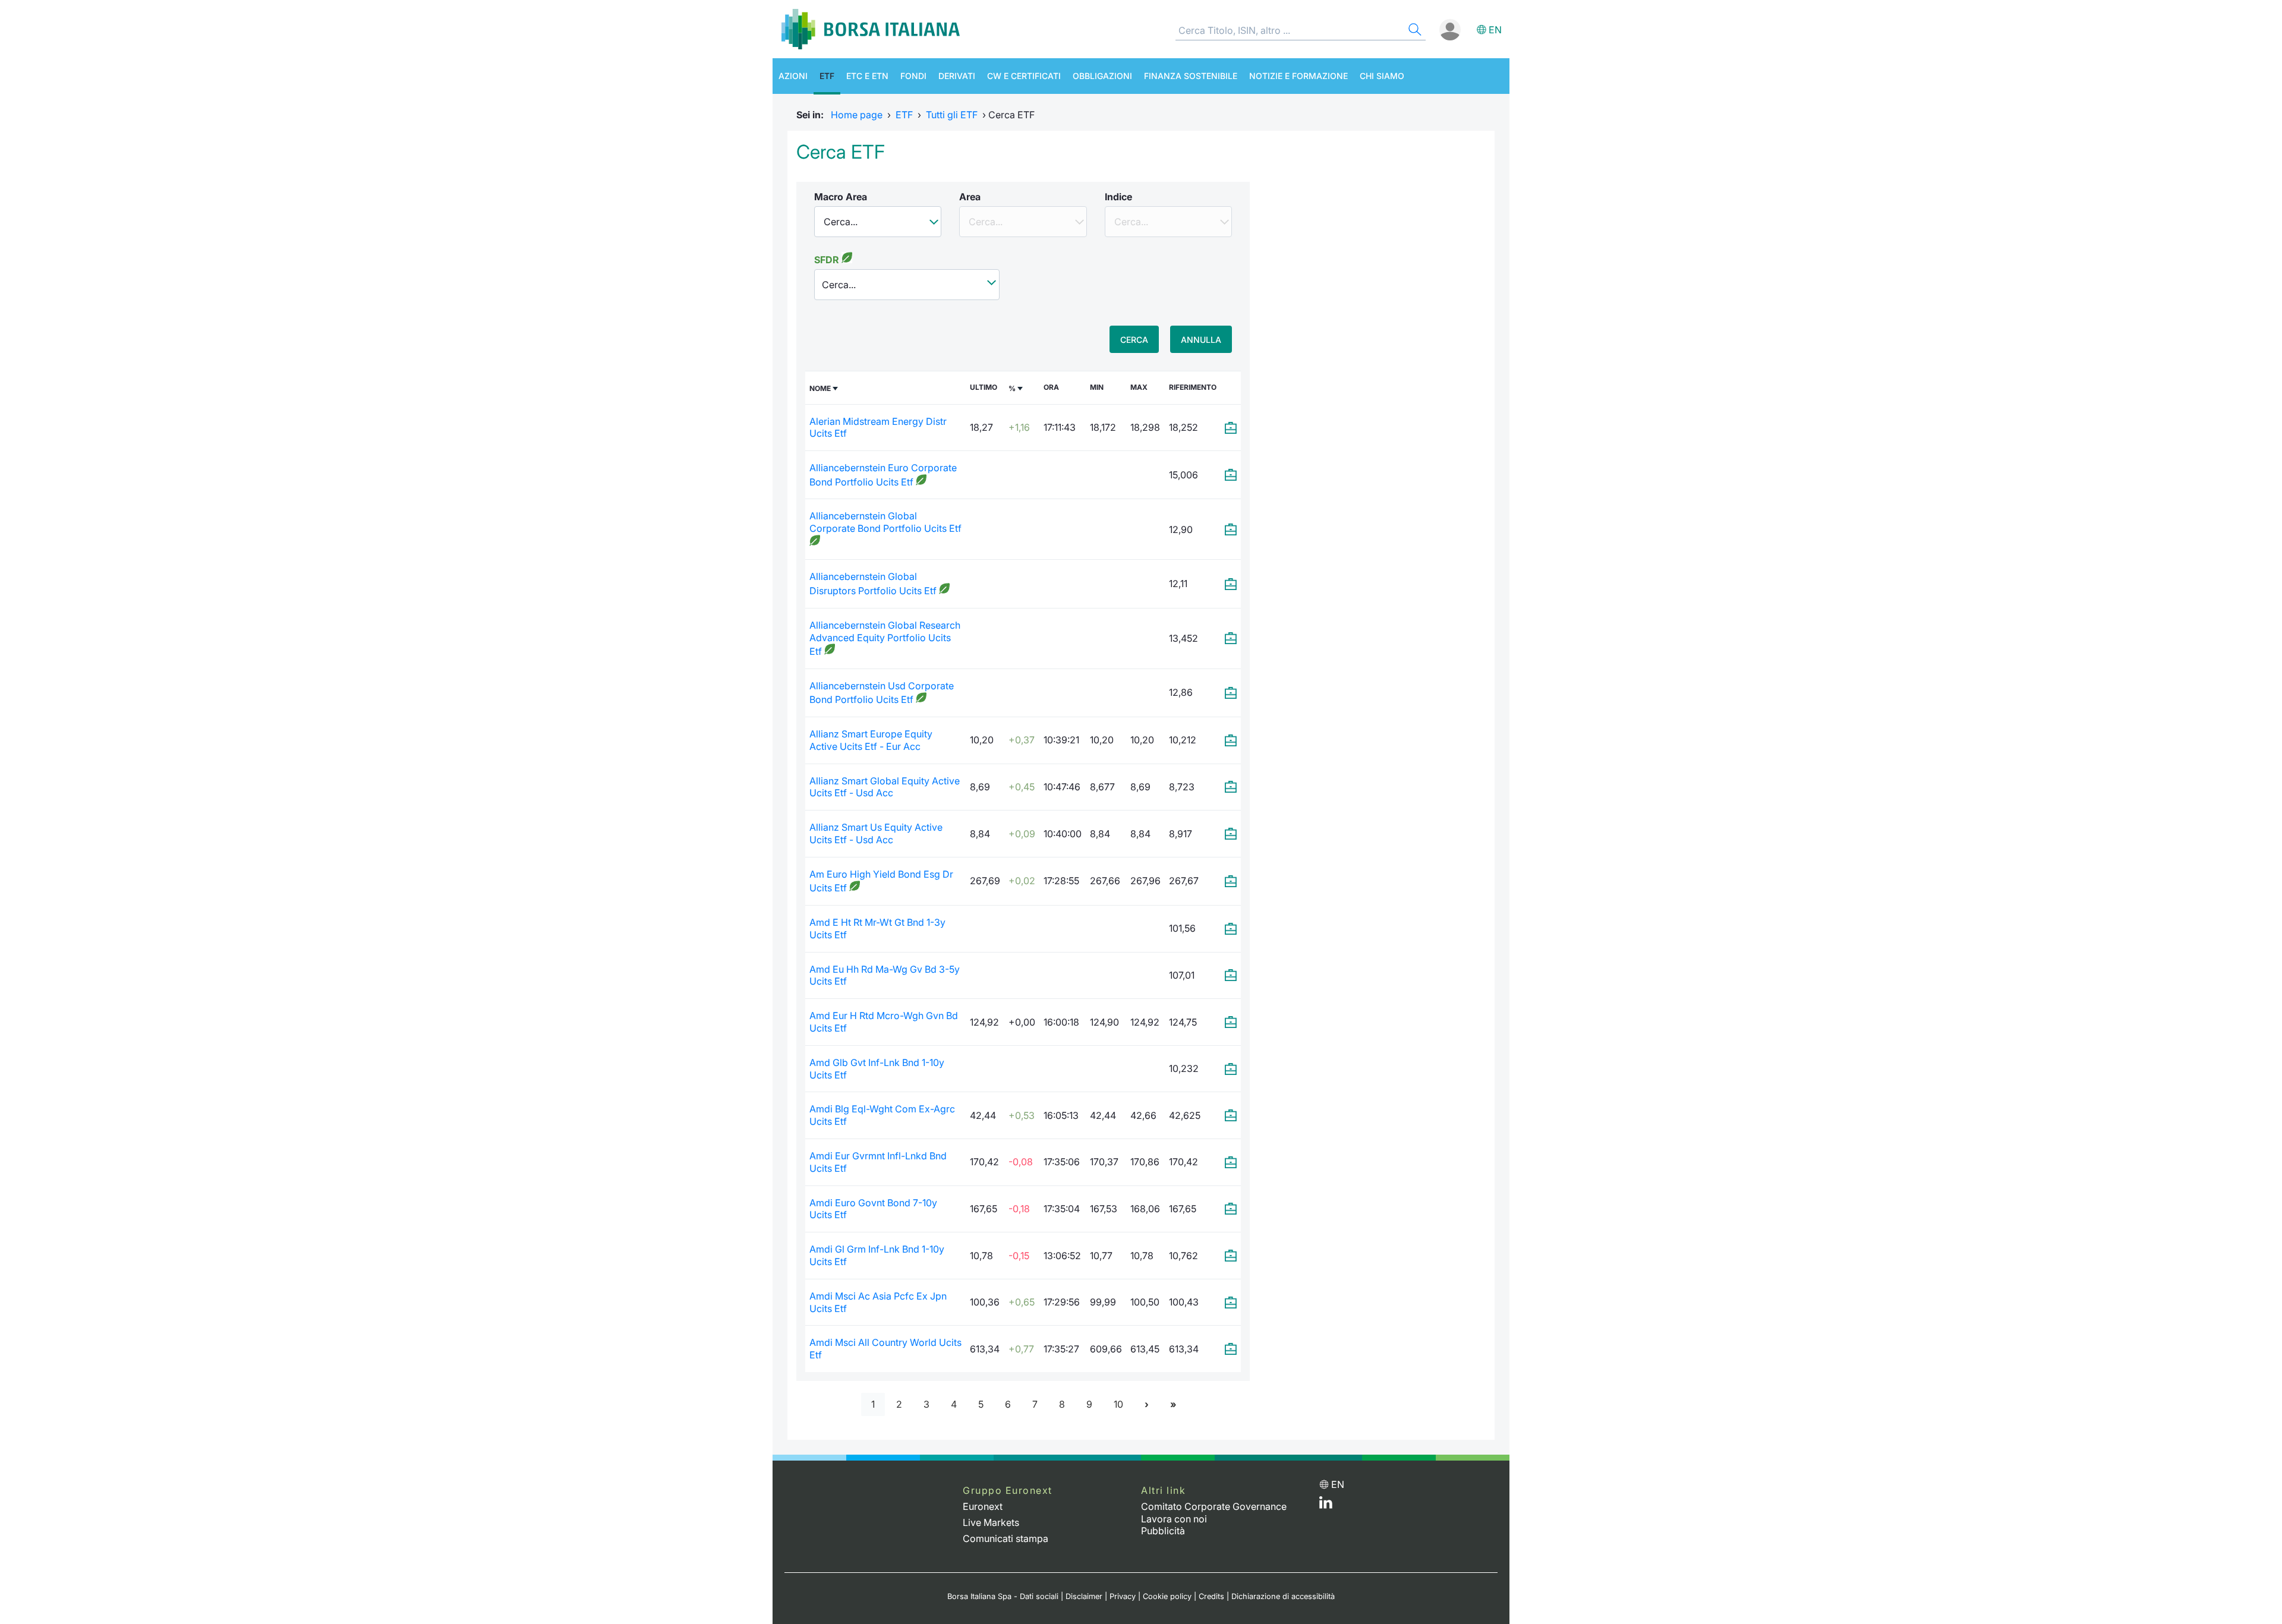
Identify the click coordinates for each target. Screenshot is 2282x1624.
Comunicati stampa (1006, 1538)
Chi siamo (1382, 76)
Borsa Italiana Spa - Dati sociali (1003, 1596)
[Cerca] (1414, 31)
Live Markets (991, 1522)
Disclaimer (1084, 1596)
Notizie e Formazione (1298, 76)
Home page (857, 115)
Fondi (913, 76)
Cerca (1134, 340)
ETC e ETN (867, 76)
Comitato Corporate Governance (1214, 1506)
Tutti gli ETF (952, 115)
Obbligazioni (1102, 76)
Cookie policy (1167, 1596)
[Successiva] (1147, 1404)
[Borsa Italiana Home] (871, 29)
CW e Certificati (1024, 76)
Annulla (1201, 340)
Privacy (1123, 1596)
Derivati (957, 76)
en (1495, 30)
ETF (827, 76)
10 (1118, 1404)
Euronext (983, 1506)
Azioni (793, 76)
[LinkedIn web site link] (1326, 1505)
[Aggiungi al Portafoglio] (1231, 428)
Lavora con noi (1174, 1519)
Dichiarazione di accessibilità (1283, 1596)
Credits (1211, 1596)
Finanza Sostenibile (1191, 76)
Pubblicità (1163, 1531)
